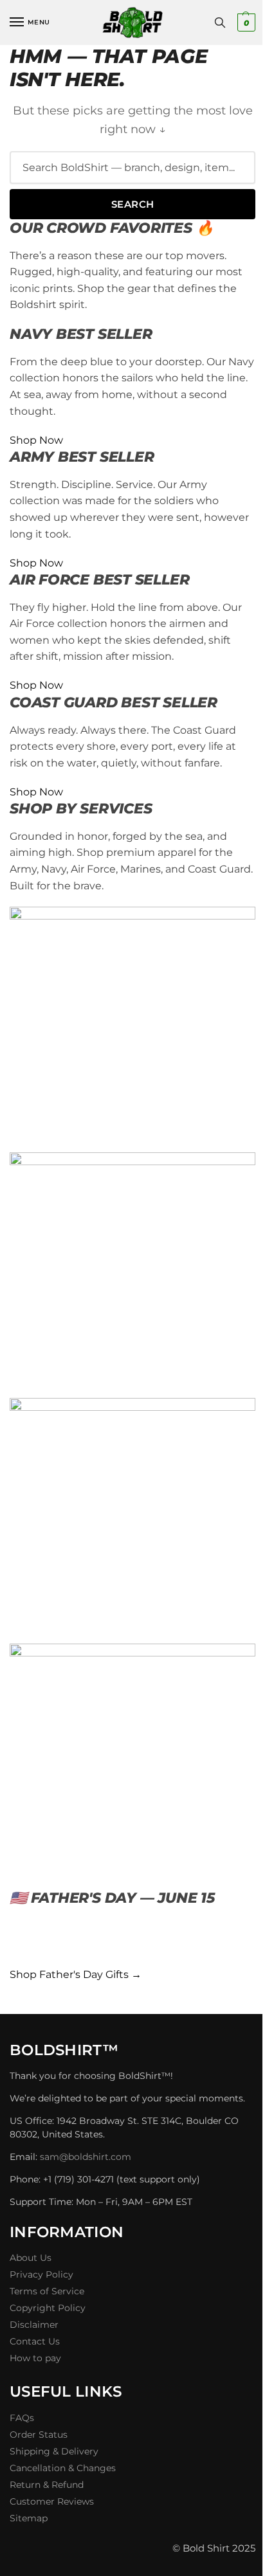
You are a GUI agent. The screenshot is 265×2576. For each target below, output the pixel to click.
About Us (31, 2258)
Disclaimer (34, 2325)
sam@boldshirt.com (86, 2157)
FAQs (22, 2418)
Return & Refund (47, 2485)
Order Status (39, 2435)
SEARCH (133, 204)
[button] (245, 23)
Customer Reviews (52, 2501)
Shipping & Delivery (54, 2451)
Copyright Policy (48, 2308)
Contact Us (35, 2341)
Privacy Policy (41, 2274)
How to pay (35, 2358)
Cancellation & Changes (63, 2468)
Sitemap (29, 2518)
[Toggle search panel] (220, 23)
